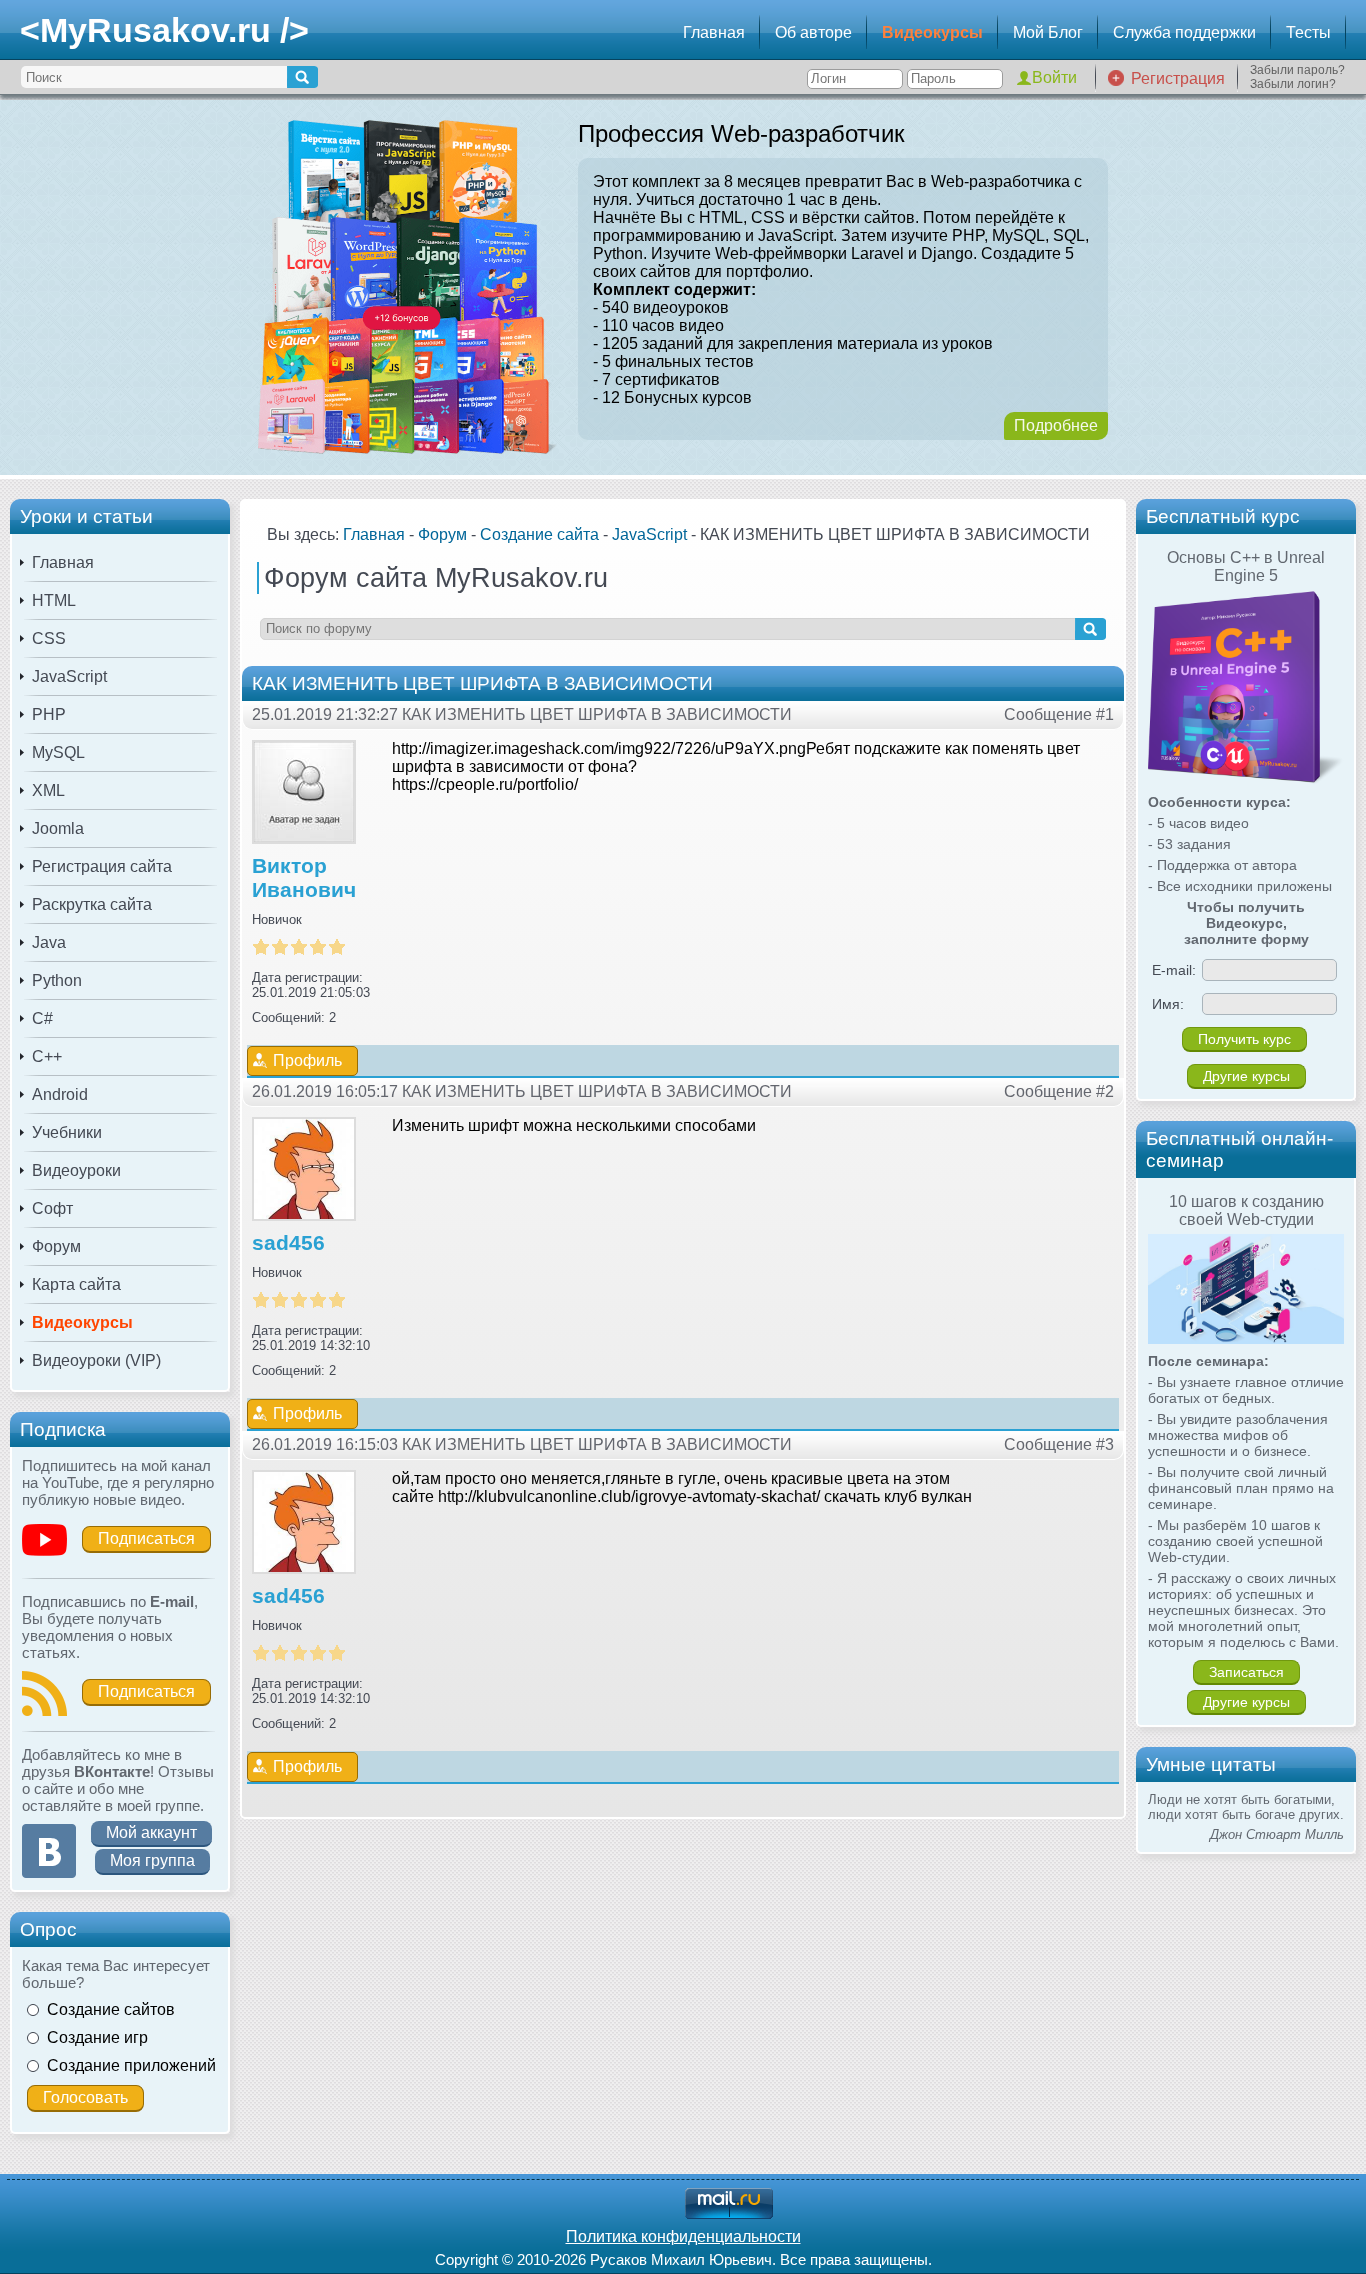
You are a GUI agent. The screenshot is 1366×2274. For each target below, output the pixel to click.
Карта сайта (76, 1284)
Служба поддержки (1184, 32)
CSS (49, 638)
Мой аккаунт (151, 1832)
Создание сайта (539, 534)
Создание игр (97, 2037)
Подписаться (146, 1538)
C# (42, 1018)
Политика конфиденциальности (683, 2236)
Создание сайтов (111, 2009)
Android (60, 1094)
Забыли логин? (1293, 84)
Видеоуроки (76, 1170)
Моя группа (152, 1860)
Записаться (1246, 1672)
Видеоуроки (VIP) (96, 1360)
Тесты (1308, 32)
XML (48, 790)
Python (57, 980)
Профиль (307, 1060)
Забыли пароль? (1297, 70)
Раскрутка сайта (92, 904)
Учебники (67, 1132)
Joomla (58, 828)
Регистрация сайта (102, 866)
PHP (49, 714)
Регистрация (1178, 78)
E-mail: (1174, 970)
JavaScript (69, 676)
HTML (54, 600)
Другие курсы (1246, 1076)
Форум (56, 1246)
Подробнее (1056, 425)
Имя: (1168, 1004)
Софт (52, 1208)
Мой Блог (1048, 32)
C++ (47, 1056)
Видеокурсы (932, 32)
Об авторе (813, 32)
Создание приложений (131, 2065)
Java (49, 942)
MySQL (58, 752)
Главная (714, 32)
